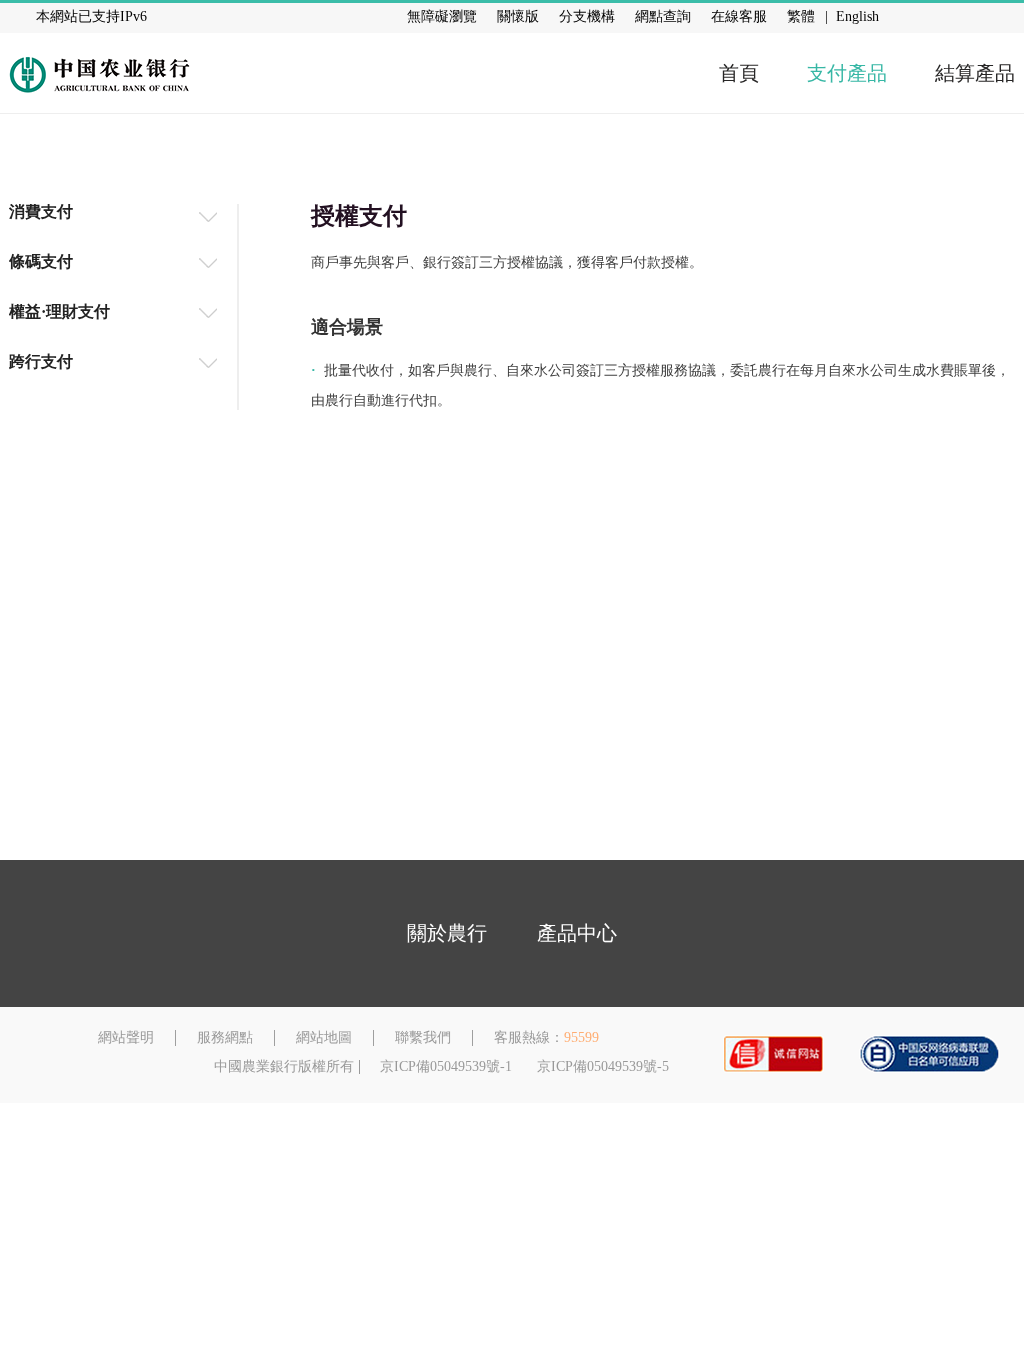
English (857, 16)
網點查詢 (663, 16)
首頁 (739, 73)
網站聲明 (126, 1037)
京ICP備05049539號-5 (603, 1066)
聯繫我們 (423, 1037)
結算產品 (975, 73)
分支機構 (587, 16)
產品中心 (577, 933)
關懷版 (518, 16)
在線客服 (739, 16)
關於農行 (447, 933)
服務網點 (225, 1037)
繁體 (801, 16)
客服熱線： (529, 1037)
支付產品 (847, 73)
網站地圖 (324, 1037)
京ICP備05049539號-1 (446, 1066)
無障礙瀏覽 (442, 16)
